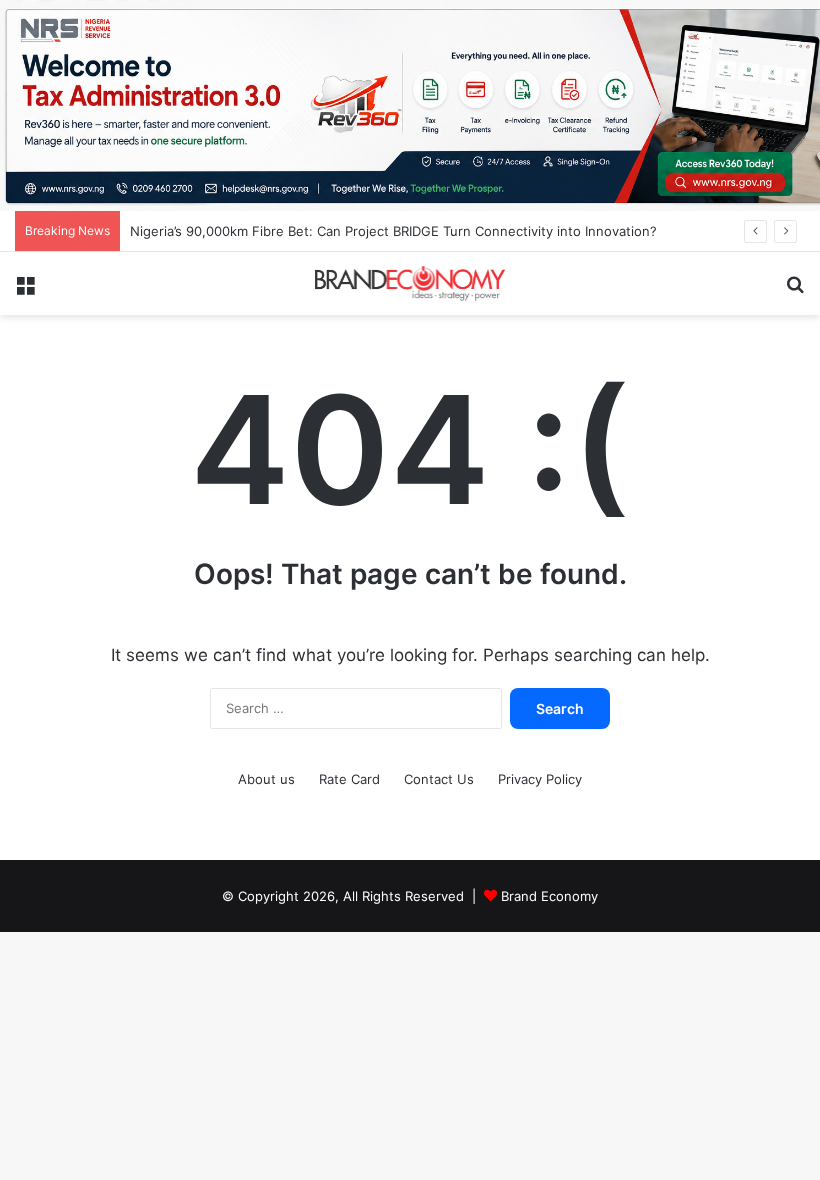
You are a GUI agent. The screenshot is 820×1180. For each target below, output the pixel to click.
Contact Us (439, 779)
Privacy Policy (540, 779)
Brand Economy (549, 896)
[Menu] (25, 291)
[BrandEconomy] (410, 283)
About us (266, 779)
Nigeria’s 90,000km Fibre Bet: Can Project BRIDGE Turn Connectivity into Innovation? (393, 231)
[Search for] (795, 291)
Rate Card (349, 779)
